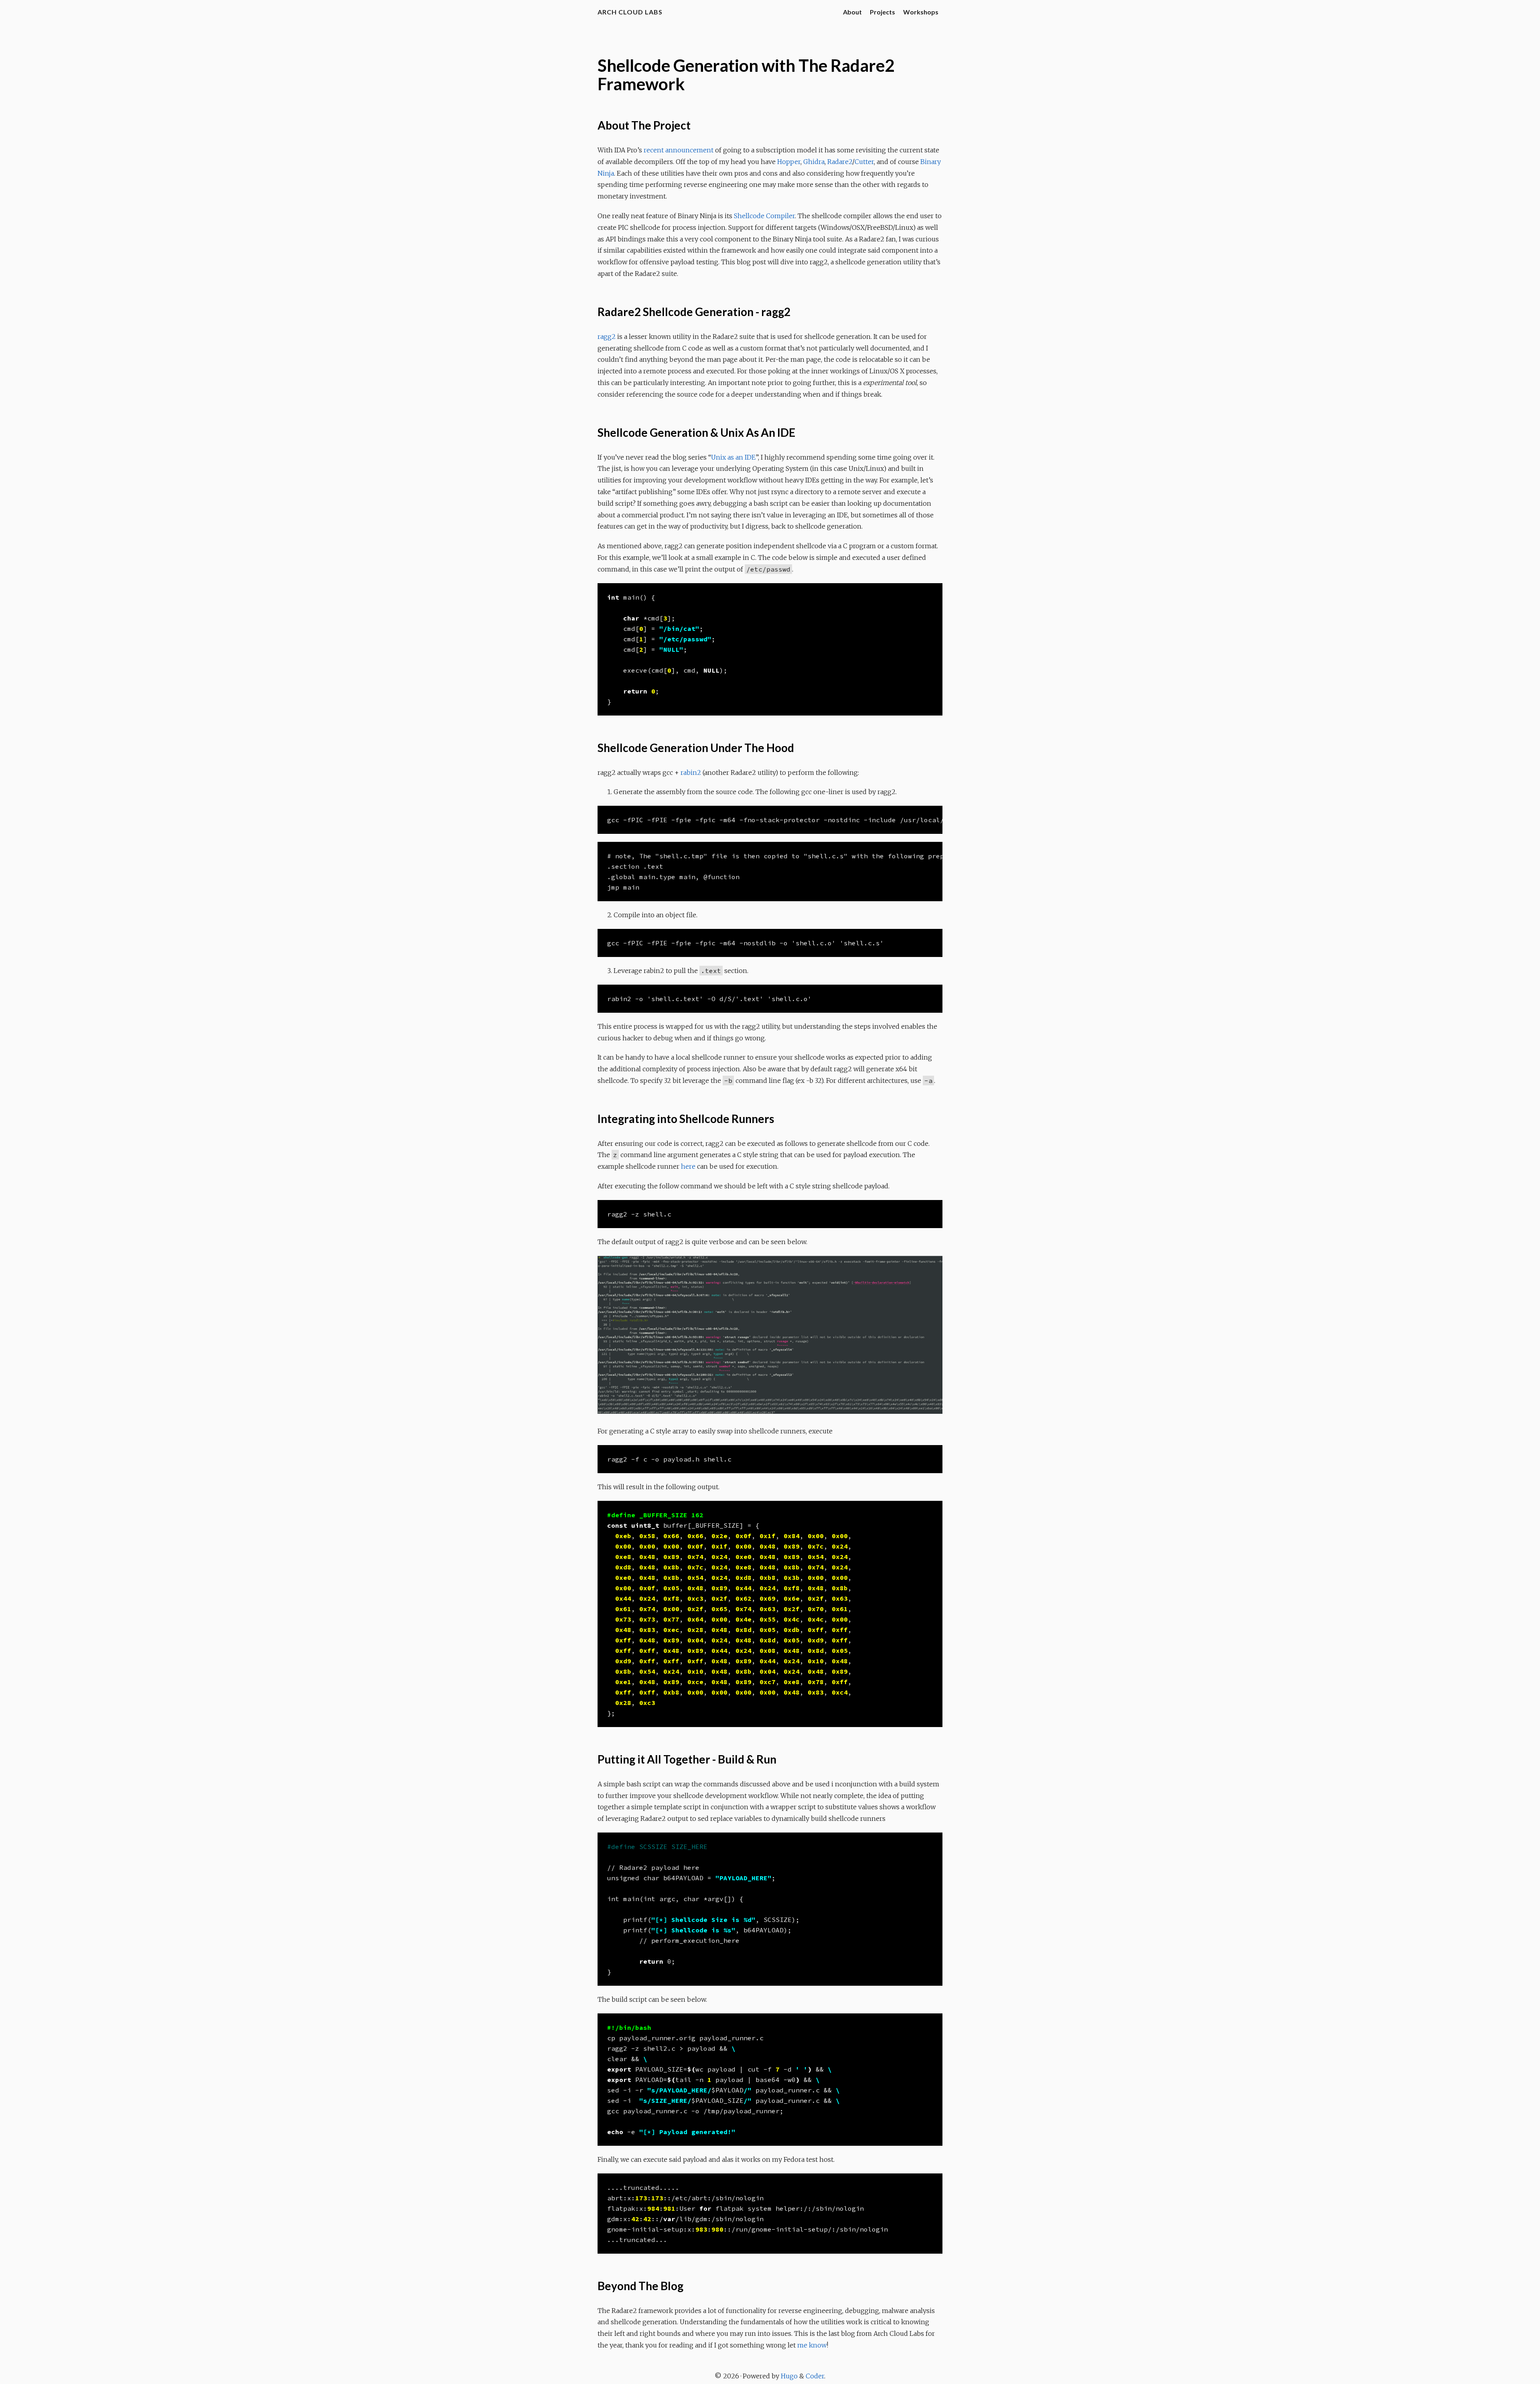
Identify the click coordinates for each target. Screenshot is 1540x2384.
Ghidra (814, 162)
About (852, 12)
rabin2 (691, 772)
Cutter (864, 162)
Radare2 (840, 162)
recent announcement (679, 150)
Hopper (789, 162)
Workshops (921, 12)
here (688, 1166)
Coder (815, 2376)
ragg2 (607, 337)
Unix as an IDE (733, 457)
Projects (882, 12)
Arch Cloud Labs (630, 12)
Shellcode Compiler (764, 216)
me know (812, 2345)
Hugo (789, 2376)
